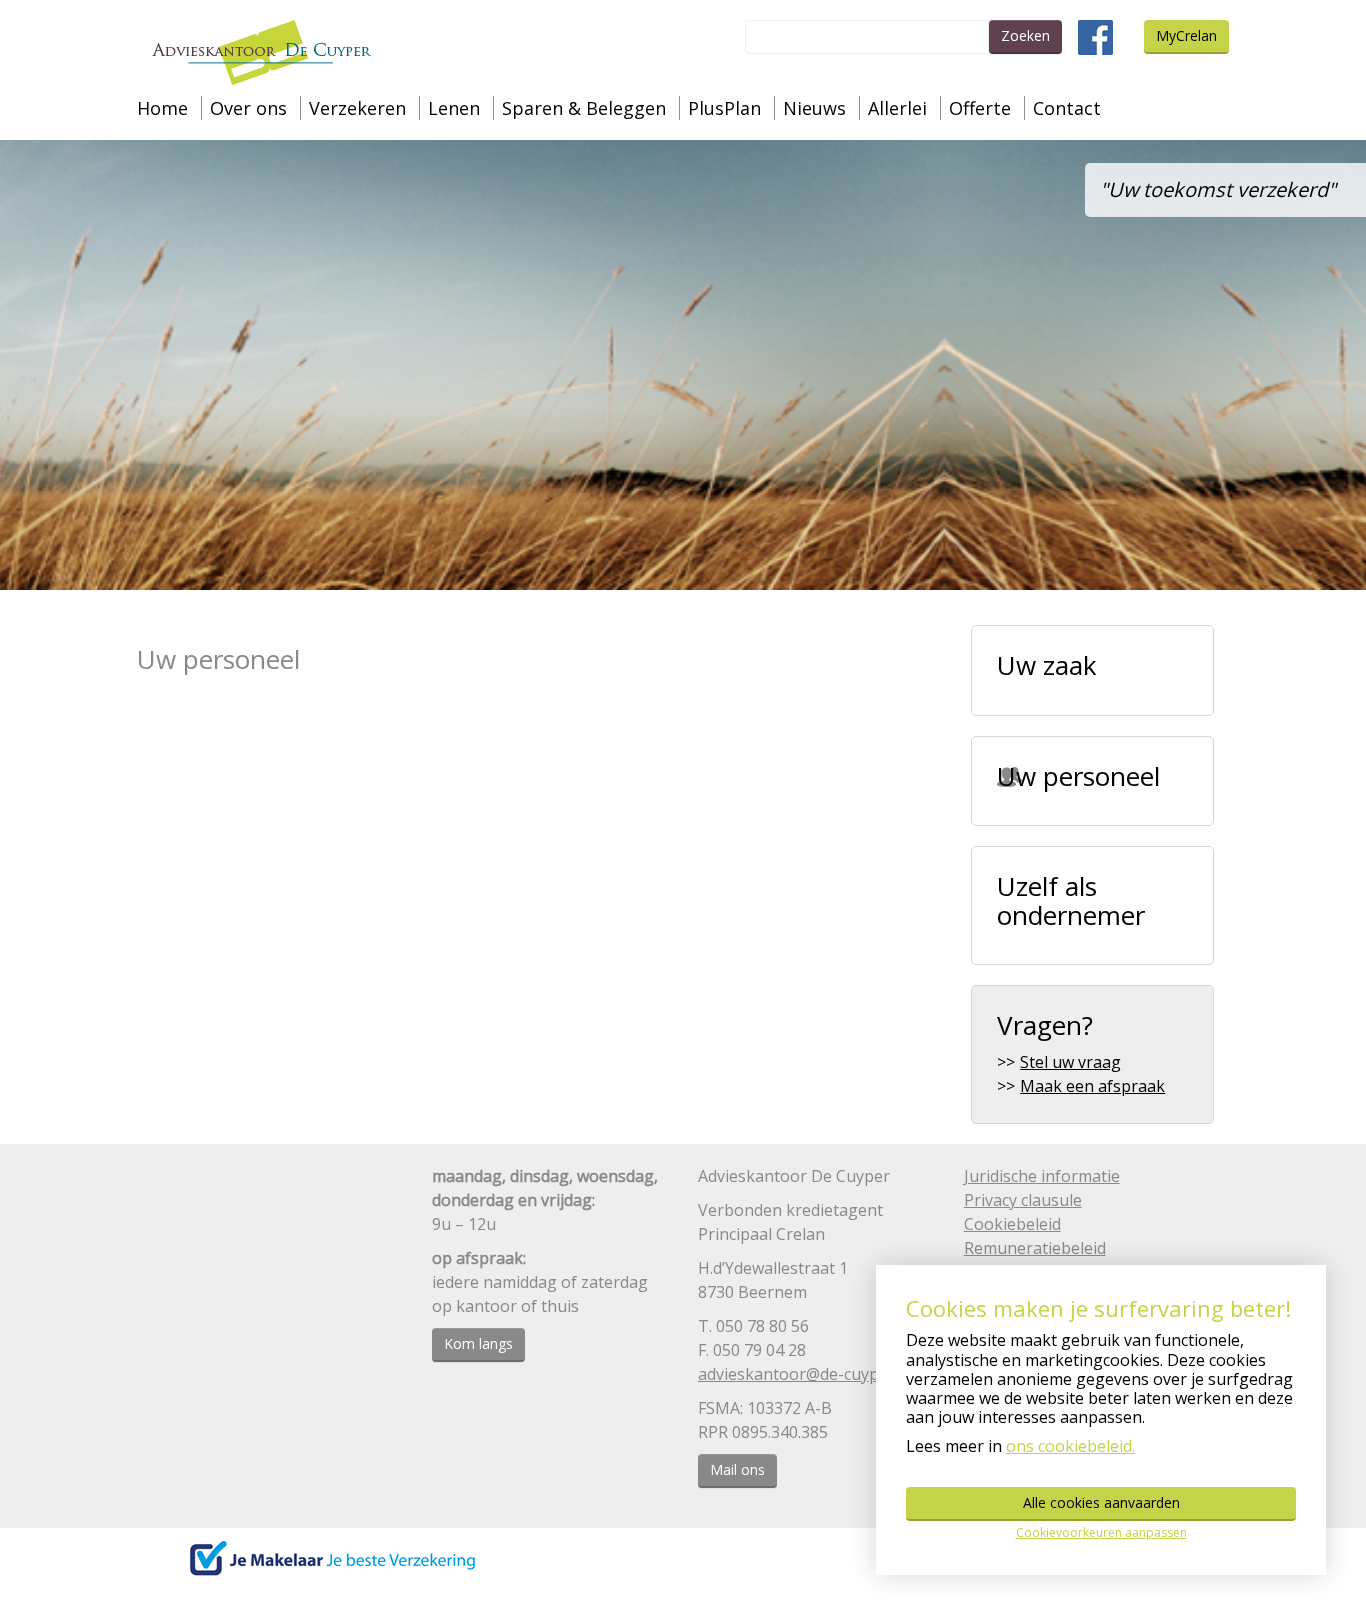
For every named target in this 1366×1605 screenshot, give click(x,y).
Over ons (248, 108)
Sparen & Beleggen (584, 108)
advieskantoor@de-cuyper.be (807, 1374)
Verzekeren (357, 108)
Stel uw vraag (1070, 1062)
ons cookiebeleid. (1070, 1446)
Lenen (454, 108)
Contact (1067, 108)
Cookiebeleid (1012, 1224)
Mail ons (737, 1469)
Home (162, 108)
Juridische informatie (1042, 1176)
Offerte (980, 108)
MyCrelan (1186, 35)
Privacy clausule (1023, 1200)
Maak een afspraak (1092, 1086)
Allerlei (897, 108)
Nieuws (814, 108)
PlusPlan (724, 108)
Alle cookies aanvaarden (1101, 1502)
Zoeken (1025, 35)
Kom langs (478, 1343)
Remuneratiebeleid (1035, 1248)
